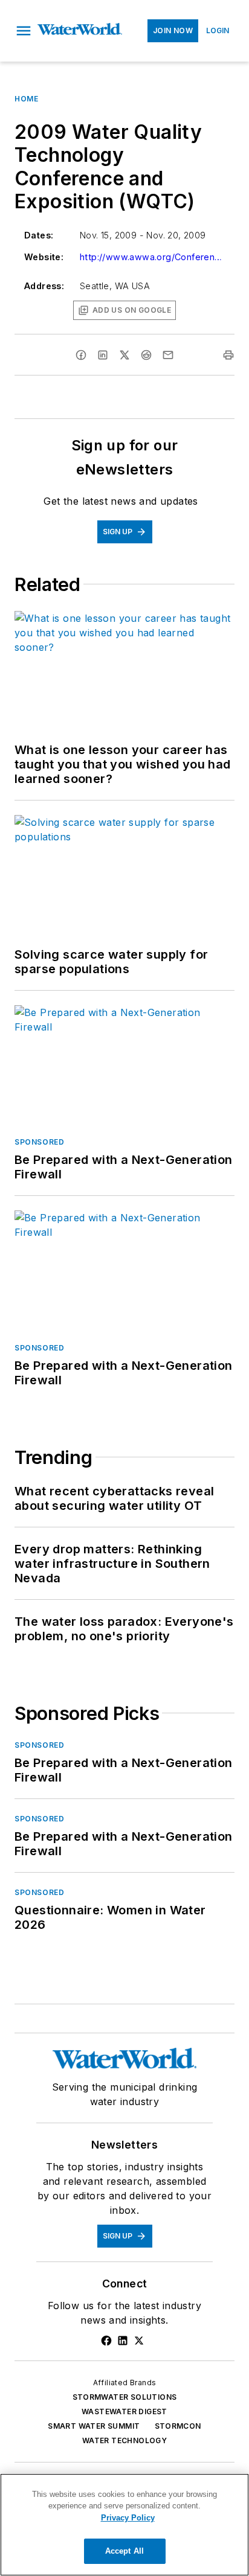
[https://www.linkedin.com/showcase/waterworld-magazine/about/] (123, 2341)
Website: (44, 257)
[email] (168, 355)
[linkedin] (103, 355)
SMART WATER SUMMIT (94, 2426)
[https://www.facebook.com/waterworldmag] (106, 2341)
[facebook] (81, 355)
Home (26, 99)
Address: (44, 286)
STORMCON (178, 2426)
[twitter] (124, 355)
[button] (24, 31)
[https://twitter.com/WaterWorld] (139, 2341)
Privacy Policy (128, 2518)
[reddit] (146, 355)
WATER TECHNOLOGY (124, 2440)
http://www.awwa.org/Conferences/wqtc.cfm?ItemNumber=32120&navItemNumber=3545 (152, 257)
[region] (124, 2525)
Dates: (39, 235)
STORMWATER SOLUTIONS (125, 2397)
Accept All (124, 2551)
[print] (228, 355)
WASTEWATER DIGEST (124, 2411)
